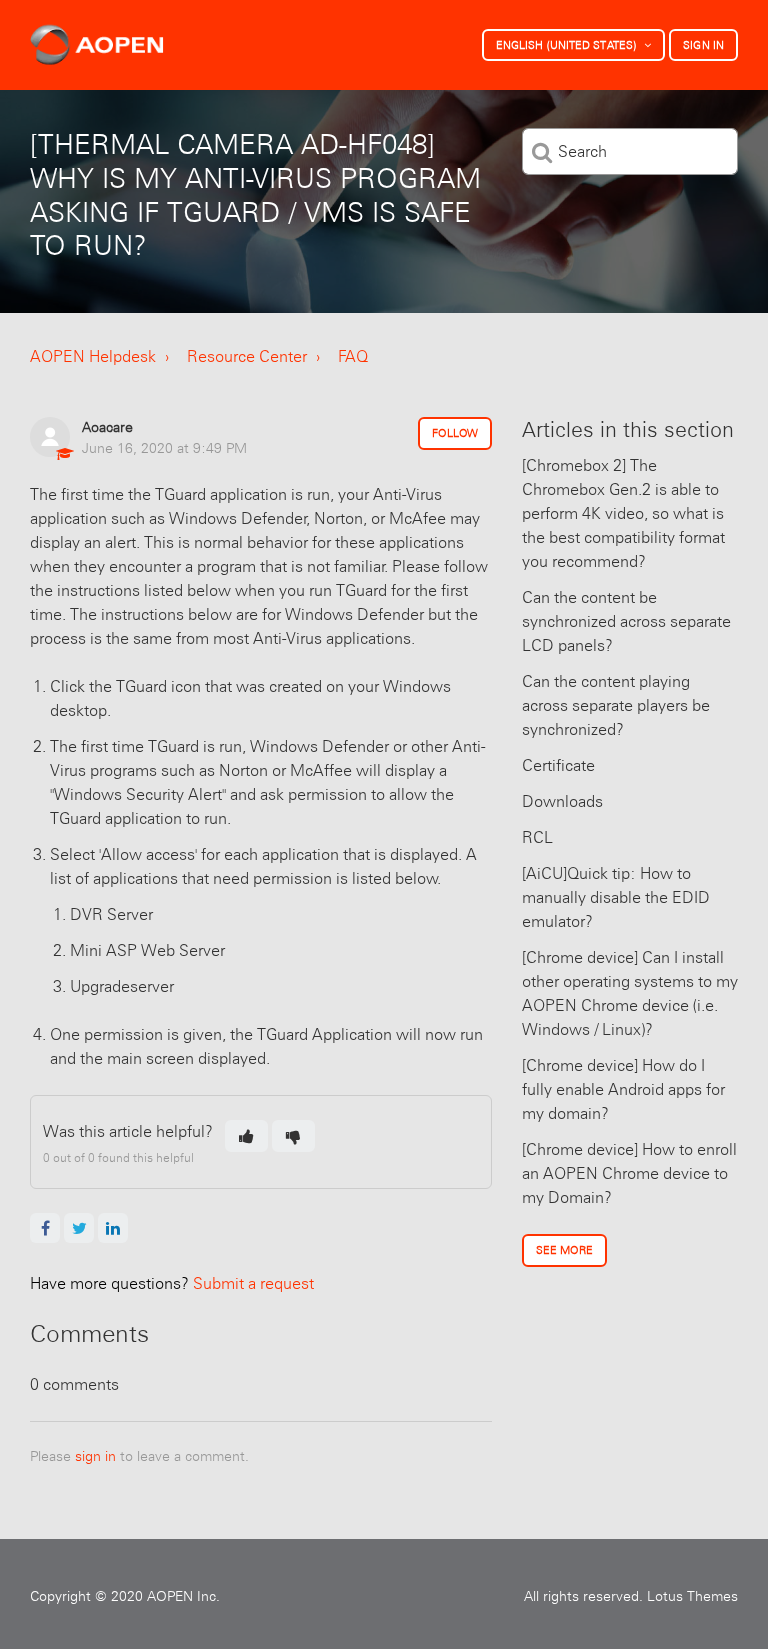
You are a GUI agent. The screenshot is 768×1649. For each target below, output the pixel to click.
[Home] (97, 45)
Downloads (562, 801)
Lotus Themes (692, 1596)
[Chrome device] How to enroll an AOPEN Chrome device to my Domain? (629, 1173)
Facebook (45, 1228)
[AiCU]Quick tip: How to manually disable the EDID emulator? (616, 897)
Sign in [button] (703, 45)
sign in (95, 1456)
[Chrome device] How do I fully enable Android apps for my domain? (623, 1089)
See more (564, 1250)
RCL (537, 837)
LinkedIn (113, 1228)
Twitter (79, 1228)
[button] (246, 1136)
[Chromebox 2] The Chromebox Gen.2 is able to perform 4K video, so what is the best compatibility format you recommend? (623, 513)
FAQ (353, 356)
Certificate (558, 765)
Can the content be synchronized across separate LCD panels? (626, 621)
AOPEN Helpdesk (93, 356)
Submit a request (172, 1283)
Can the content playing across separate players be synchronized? (616, 705)
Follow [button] (455, 433)
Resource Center (247, 356)
